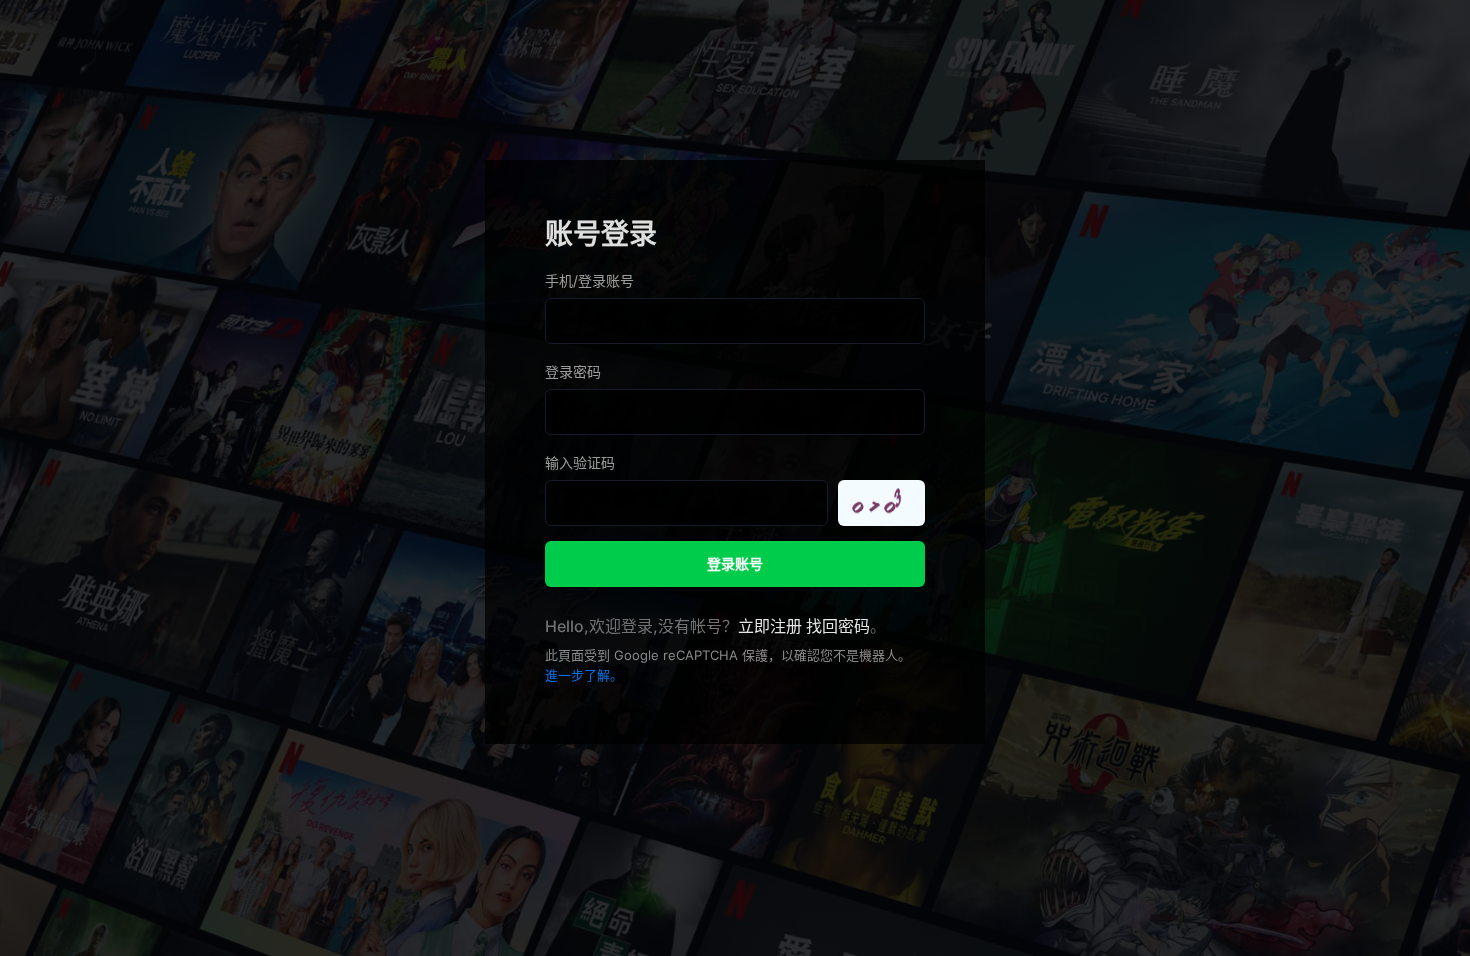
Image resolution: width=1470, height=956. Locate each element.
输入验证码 (580, 462)
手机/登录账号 (589, 280)
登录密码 (573, 371)
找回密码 (838, 626)
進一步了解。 (584, 675)
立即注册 (770, 626)
